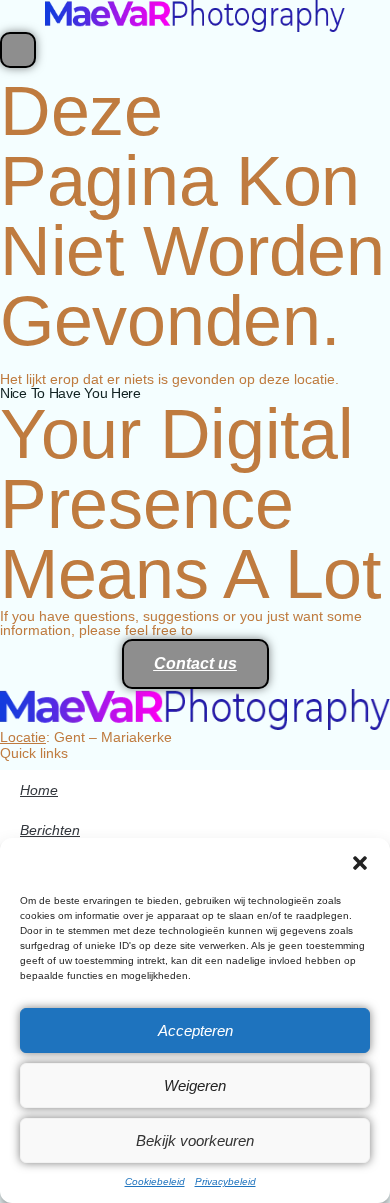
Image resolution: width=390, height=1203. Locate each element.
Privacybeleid (225, 1181)
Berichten (50, 830)
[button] (360, 863)
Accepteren (195, 1030)
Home (39, 790)
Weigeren (195, 1085)
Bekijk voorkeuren (195, 1140)
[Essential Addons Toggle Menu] (18, 50)
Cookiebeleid (155, 1181)
